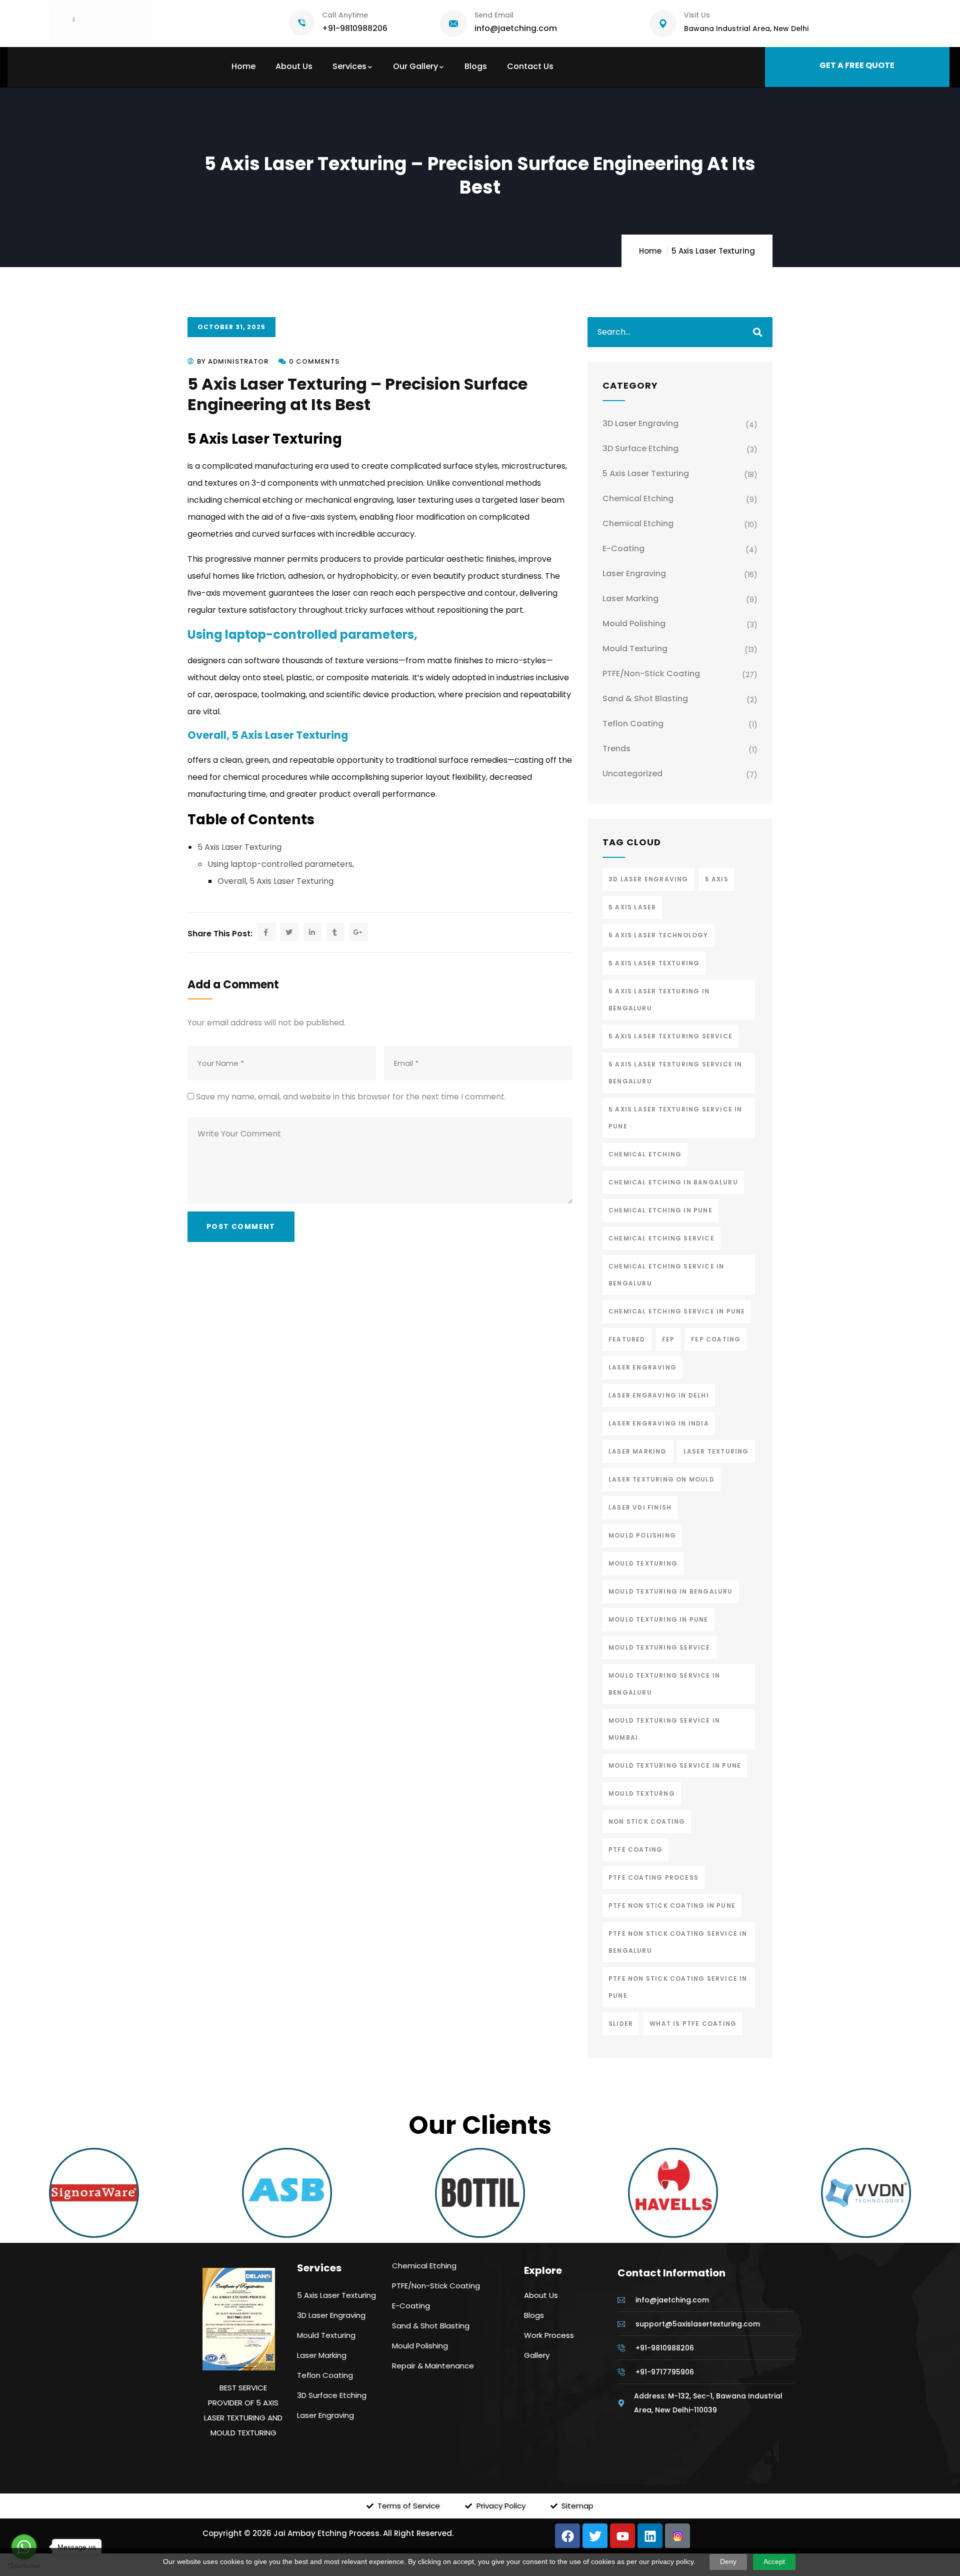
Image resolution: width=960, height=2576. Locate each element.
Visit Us (697, 15)
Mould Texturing (635, 649)
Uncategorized (632, 774)
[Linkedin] (650, 2536)
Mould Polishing (634, 623)
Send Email (494, 15)
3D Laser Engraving (640, 423)
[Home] (101, 24)
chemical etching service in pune (677, 1311)
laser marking (638, 1451)
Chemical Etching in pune (660, 1210)
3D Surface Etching (640, 448)
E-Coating (623, 548)
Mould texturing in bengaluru (671, 1591)
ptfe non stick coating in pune (672, 1905)
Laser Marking (630, 598)
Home (650, 251)
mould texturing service (659, 1647)
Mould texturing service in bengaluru (664, 1684)
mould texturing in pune (658, 1619)
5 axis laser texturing (654, 963)
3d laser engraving (648, 879)
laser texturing (716, 1451)
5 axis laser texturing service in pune (675, 1118)
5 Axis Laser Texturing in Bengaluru (659, 1000)
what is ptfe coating (693, 2024)
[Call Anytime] (302, 23)
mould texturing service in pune (675, 1765)
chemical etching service (661, 1238)
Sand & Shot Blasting (645, 699)
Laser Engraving (634, 573)
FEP (668, 1339)
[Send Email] (453, 24)
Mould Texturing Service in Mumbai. (664, 1729)
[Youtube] (622, 2536)
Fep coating (716, 1339)
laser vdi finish (640, 1507)
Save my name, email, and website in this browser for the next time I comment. (351, 1097)
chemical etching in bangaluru (673, 1182)
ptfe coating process (653, 1877)
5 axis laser (632, 907)
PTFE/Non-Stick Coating (651, 674)
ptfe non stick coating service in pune (678, 1987)
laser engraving (642, 1367)
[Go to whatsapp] (24, 2547)
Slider (621, 2024)
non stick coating (647, 1821)
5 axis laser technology (658, 935)
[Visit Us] (663, 24)
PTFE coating (635, 1849)
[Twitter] (595, 2536)
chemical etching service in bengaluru (666, 1275)
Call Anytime (345, 15)
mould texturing (643, 1563)
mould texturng (642, 1793)
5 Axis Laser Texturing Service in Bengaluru (675, 1073)
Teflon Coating (633, 724)
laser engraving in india (659, 1423)
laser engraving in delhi (659, 1395)
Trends (616, 749)
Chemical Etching (638, 523)
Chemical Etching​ (638, 498)
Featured (627, 1339)
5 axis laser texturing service (670, 1036)
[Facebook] (567, 2536)
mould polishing (642, 1535)
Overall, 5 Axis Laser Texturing (268, 735)
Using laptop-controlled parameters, (302, 634)
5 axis (717, 879)
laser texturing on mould (661, 1479)
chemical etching (645, 1154)
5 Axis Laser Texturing (713, 251)
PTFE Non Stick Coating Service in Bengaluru (678, 1942)
